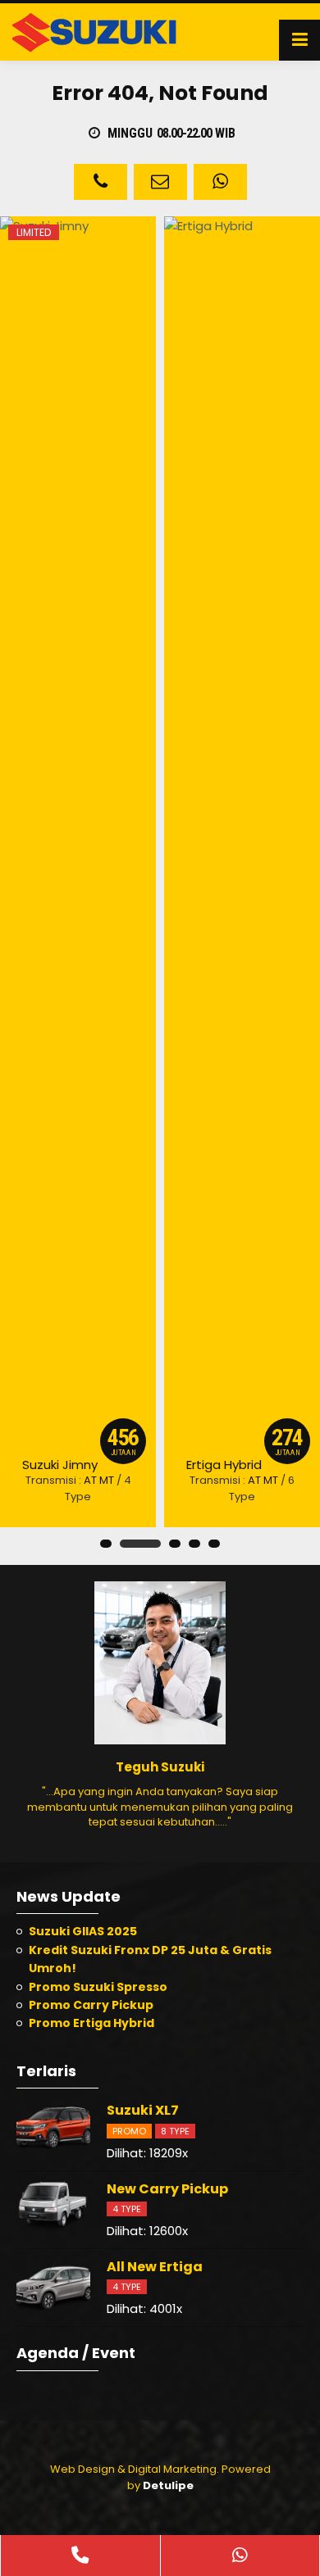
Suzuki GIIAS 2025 (83, 1931)
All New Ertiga (155, 2267)
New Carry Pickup (167, 2189)
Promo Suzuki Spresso (98, 1987)
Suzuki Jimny (60, 1465)
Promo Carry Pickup (91, 2005)
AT (90, 1480)
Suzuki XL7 (143, 2110)
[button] (106, 1544)
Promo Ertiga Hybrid (91, 2023)
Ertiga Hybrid (224, 1465)
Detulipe (168, 2485)
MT (107, 1480)
